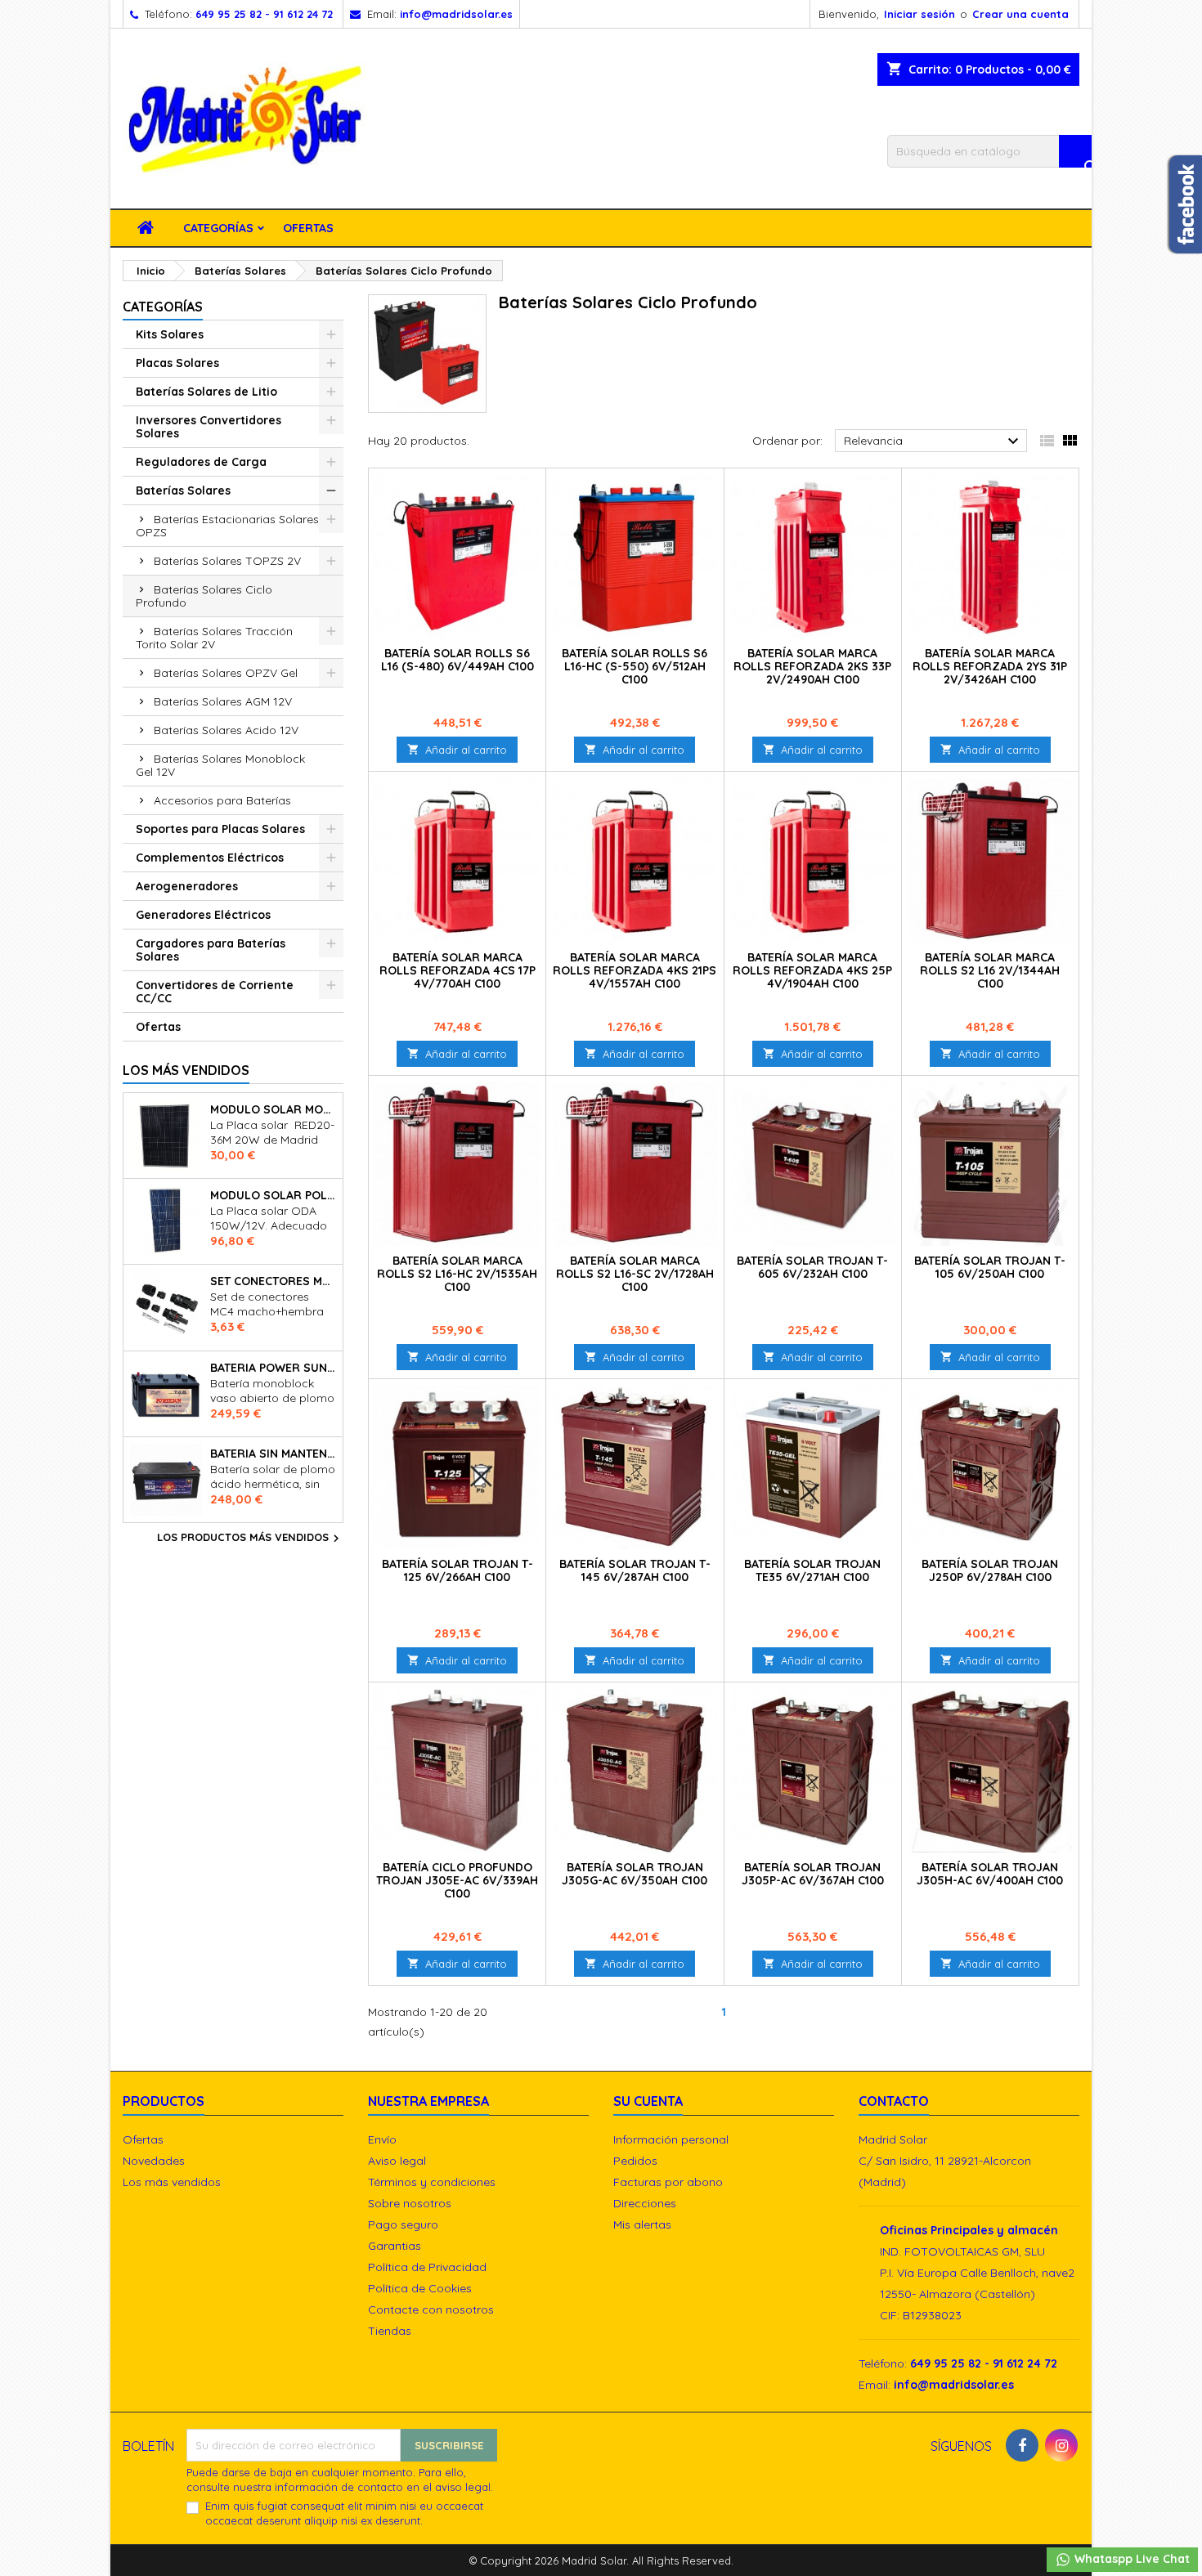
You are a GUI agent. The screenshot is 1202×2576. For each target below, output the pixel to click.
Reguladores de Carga (201, 462)
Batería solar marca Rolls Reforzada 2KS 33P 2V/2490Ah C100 (812, 666)
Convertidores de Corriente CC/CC (215, 992)
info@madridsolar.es (456, 14)
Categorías (218, 228)
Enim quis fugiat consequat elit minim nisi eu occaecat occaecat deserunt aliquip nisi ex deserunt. (344, 2513)
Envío (382, 2139)
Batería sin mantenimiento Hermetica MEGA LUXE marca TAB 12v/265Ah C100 (273, 1454)
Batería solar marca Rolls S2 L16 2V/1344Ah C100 (990, 970)
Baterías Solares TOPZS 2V (227, 561)
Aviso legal (397, 2161)
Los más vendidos (186, 1070)
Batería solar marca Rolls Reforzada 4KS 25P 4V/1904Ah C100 (812, 970)
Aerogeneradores (187, 886)
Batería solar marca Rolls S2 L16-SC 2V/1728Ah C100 (635, 1274)
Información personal (671, 2139)
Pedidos (635, 2161)
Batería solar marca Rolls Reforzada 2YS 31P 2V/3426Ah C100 (990, 666)
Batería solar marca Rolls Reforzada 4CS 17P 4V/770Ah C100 (457, 970)
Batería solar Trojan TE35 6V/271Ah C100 (812, 1570)
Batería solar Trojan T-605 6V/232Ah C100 (812, 1267)
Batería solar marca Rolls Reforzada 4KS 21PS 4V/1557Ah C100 (635, 970)
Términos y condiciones (432, 2182)
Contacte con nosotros (431, 2309)
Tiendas (390, 2331)
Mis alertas (642, 2224)
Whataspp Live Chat (1130, 2559)
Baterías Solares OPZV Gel (226, 673)
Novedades (154, 2161)
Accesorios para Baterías (222, 800)
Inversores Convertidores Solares (209, 427)
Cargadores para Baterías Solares (211, 950)
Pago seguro (403, 2224)
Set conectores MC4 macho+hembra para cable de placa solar (273, 1281)
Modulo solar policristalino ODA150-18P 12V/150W (273, 1195)
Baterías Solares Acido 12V (226, 730)
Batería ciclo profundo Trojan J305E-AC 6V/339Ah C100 (457, 1880)
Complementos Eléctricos (210, 858)
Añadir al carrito (457, 750)
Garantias (395, 2246)
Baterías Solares (183, 491)
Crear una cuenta (1020, 14)
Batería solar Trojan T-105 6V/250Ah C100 (990, 1267)
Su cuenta (648, 2101)
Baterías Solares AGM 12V (223, 701)
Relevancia (933, 441)
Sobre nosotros (410, 2203)
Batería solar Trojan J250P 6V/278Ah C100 (990, 1570)
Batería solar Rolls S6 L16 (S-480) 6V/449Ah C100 (457, 660)
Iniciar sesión (919, 14)
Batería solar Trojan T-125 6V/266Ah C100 (457, 1570)
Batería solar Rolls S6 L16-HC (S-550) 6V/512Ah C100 (635, 666)
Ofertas (308, 228)
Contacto (894, 2101)
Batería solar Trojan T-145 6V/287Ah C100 (635, 1570)
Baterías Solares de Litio (206, 392)
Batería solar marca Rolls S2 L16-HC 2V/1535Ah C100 (457, 1274)
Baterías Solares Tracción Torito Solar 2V (214, 638)
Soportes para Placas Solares (220, 829)
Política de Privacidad (427, 2267)
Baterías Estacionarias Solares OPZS (227, 526)
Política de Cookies (420, 2288)
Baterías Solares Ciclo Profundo (204, 596)
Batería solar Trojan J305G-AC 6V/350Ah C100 (635, 1874)
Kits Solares (170, 334)
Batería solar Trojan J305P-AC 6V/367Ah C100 (813, 1874)
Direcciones (645, 2203)
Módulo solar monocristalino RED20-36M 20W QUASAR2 (273, 1109)
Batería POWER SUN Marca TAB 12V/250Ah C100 (273, 1368)
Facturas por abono (668, 2182)
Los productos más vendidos (250, 1539)
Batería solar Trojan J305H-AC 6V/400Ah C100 (990, 1874)
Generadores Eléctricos (203, 915)
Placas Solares (177, 363)
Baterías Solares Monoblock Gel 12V (220, 765)
